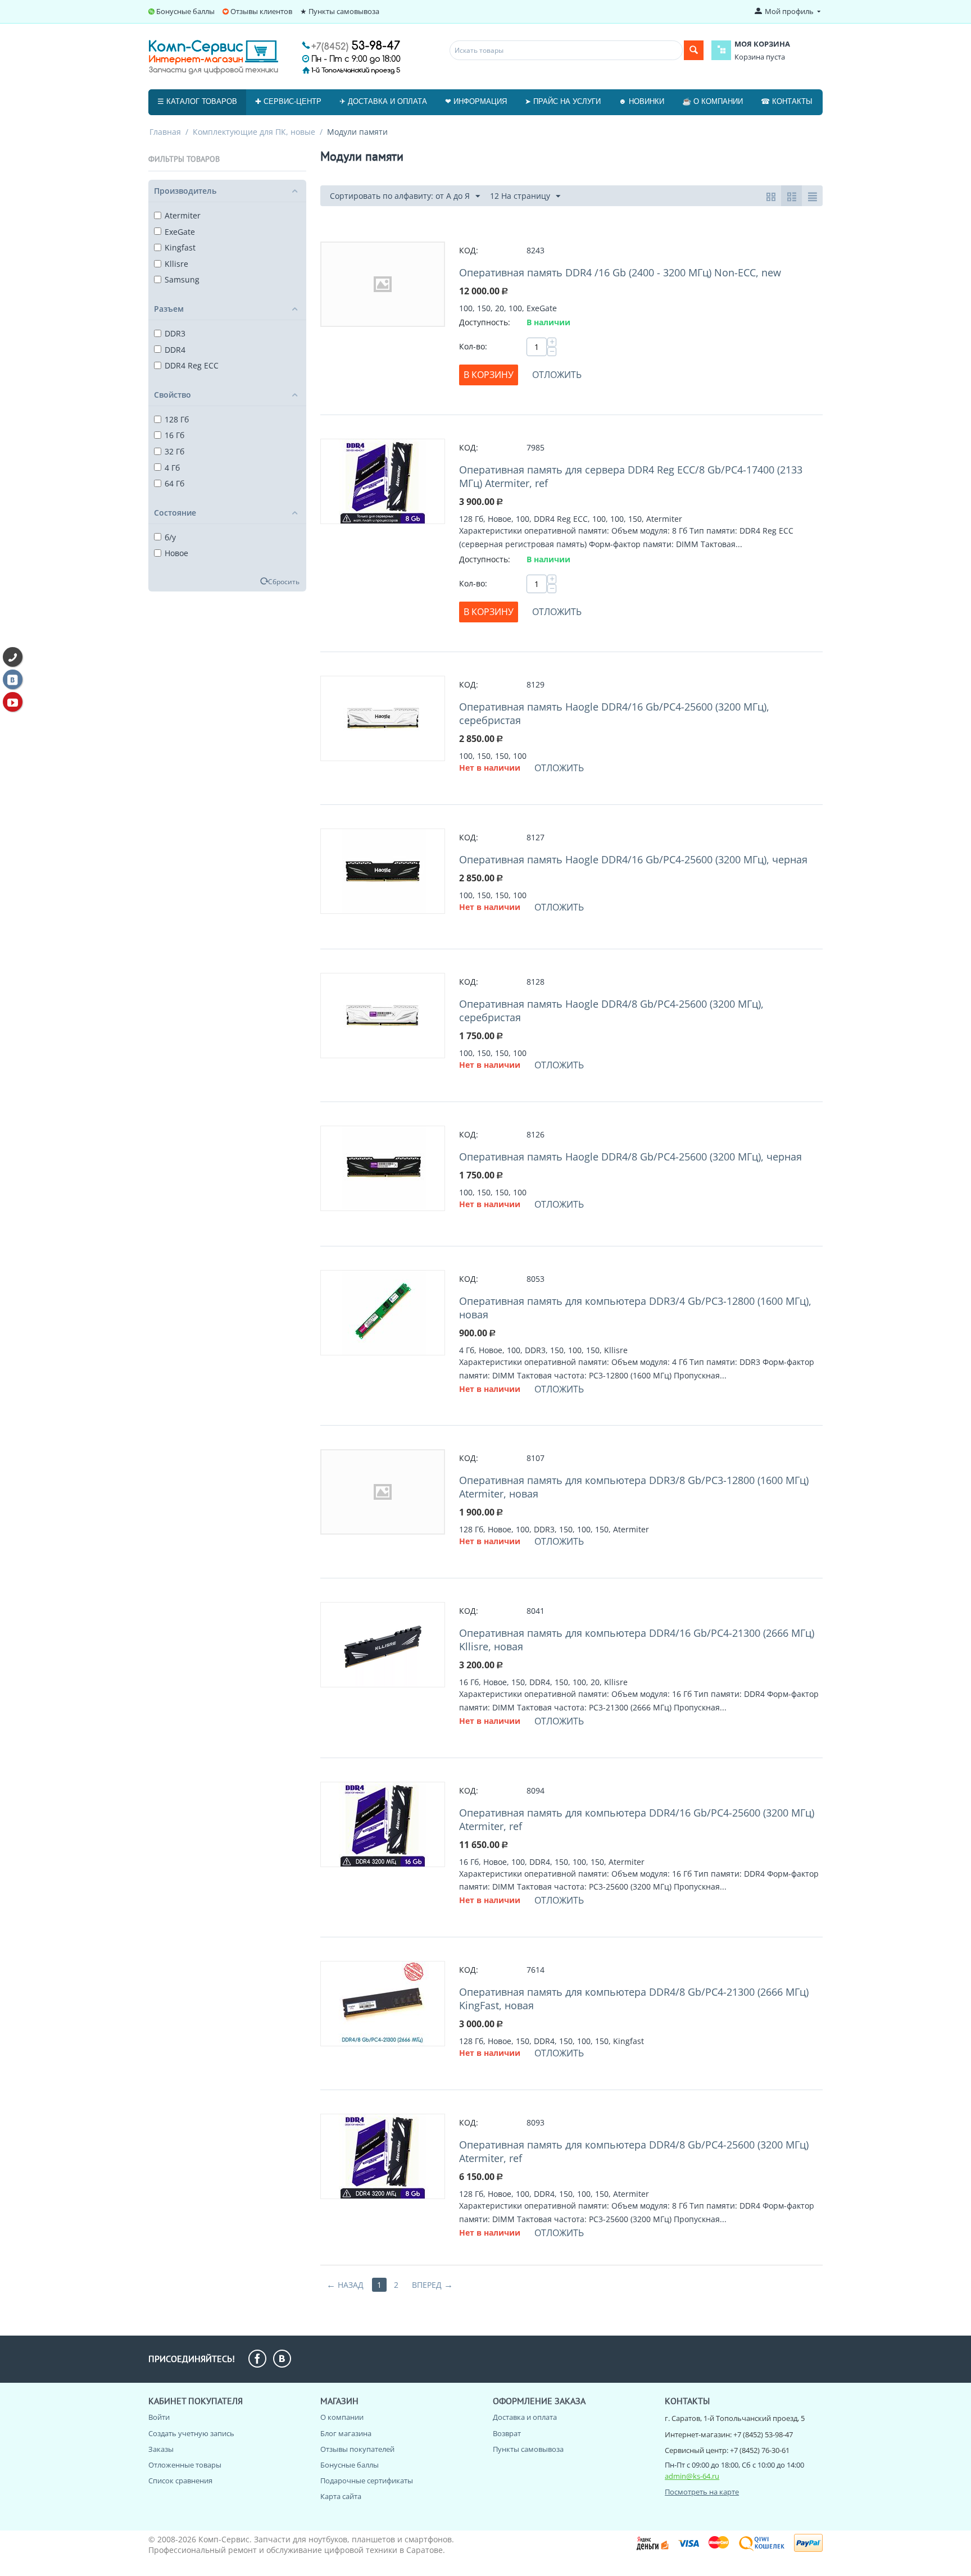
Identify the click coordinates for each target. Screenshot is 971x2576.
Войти (159, 2417)
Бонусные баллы (185, 11)
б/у (170, 537)
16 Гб (174, 435)
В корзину (489, 375)
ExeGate (180, 232)
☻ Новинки (641, 101)
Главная (165, 132)
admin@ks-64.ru (692, 2476)
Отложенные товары (185, 2465)
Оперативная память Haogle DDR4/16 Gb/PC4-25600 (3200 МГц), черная (633, 859)
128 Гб (177, 419)
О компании (342, 2417)
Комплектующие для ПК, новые (254, 132)
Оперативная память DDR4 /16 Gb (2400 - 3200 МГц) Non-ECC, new (620, 272)
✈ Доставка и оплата (383, 101)
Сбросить (284, 581)
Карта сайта (341, 2496)
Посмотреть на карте (702, 2492)
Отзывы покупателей (357, 2449)
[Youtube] (13, 702)
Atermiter (183, 215)
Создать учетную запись (191, 2433)
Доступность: (485, 322)
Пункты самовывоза (528, 2449)
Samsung (182, 279)
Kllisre (176, 264)
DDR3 (175, 333)
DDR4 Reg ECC (192, 365)
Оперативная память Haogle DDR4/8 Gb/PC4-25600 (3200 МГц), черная (630, 1157)
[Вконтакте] (13, 679)
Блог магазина (346, 2433)
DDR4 (175, 350)
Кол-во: (473, 346)
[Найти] (694, 50)
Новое (176, 553)
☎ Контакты (787, 101)
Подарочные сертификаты (367, 2481)
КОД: (469, 250)
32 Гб (174, 451)
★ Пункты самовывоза (340, 11)
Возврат (507, 2433)
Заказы (161, 2449)
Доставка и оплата (525, 2417)
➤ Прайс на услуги (563, 101)
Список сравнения (180, 2481)
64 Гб (174, 483)
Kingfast (180, 247)
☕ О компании (713, 101)
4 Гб (172, 468)
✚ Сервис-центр (288, 101)
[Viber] (13, 657)
